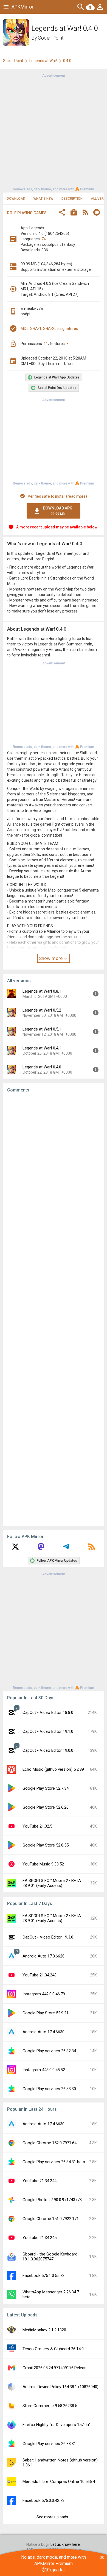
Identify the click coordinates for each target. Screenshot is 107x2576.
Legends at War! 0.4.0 (42, 1067)
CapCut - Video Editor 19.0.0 (48, 1750)
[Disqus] (54, 1309)
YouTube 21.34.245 (40, 2238)
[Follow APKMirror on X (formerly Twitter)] (15, 1549)
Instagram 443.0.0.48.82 (44, 2070)
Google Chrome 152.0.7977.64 (50, 2143)
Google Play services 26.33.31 (49, 2444)
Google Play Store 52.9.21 (46, 2013)
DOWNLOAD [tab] (16, 199)
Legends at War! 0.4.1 (42, 1048)
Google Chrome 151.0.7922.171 (51, 2219)
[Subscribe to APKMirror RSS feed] (92, 1549)
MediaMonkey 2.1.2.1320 (44, 2330)
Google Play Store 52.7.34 (46, 1788)
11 (46, 344)
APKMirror (22, 7)
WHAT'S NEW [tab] (43, 199)
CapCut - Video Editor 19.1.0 (48, 1731)
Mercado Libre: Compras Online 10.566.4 (59, 2482)
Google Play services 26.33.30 (49, 2089)
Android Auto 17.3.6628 (43, 1956)
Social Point (51, 38)
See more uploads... (54, 2517)
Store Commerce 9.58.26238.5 (50, 2406)
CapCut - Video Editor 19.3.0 (48, 1937)
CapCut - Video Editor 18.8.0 (48, 1712)
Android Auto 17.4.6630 (43, 2032)
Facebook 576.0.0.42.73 (43, 2500)
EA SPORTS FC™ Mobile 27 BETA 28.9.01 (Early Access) (52, 1883)
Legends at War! (43, 61)
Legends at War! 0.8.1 (42, 991)
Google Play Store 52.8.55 (46, 1845)
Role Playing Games (27, 213)
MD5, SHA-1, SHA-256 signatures (49, 328)
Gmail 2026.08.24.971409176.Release (56, 2368)
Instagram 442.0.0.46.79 (44, 1994)
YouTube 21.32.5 (37, 1826)
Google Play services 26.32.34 (49, 2051)
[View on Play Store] (74, 213)
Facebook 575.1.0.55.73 (43, 2276)
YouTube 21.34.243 (40, 1975)
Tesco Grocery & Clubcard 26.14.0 (53, 2349)
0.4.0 (67, 61)
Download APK (58, 511)
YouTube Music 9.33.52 (43, 1864)
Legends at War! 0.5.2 (42, 1010)
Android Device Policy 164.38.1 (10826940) (60, 2387)
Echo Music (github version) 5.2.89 (53, 1769)
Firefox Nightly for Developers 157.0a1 (57, 2425)
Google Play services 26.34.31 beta (54, 2162)
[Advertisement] (54, 132)
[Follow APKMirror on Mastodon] (41, 1549)
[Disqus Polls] (54, 1166)
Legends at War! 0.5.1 (42, 1029)
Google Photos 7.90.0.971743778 (52, 2200)
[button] (62, 213)
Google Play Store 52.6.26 (46, 1807)
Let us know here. (66, 2544)
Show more (51, 958)
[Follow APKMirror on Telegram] (66, 1549)
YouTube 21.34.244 (40, 2181)
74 (44, 239)
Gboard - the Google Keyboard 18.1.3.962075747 (50, 2257)
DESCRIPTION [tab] (72, 199)
